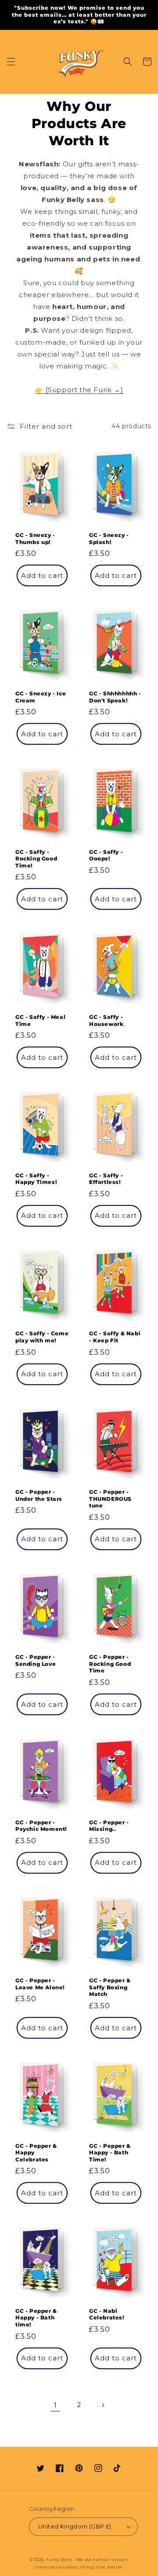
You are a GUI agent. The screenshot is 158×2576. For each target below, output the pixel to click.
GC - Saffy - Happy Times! (36, 1179)
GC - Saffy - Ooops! (106, 855)
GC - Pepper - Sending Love (36, 1660)
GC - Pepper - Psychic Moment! (41, 1826)
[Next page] (103, 2405)
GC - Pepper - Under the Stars (39, 1495)
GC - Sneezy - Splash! (109, 538)
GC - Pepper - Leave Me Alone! (40, 1984)
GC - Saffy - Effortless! (106, 1179)
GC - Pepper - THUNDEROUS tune (110, 1499)
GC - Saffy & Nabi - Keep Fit (115, 1337)
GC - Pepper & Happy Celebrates (36, 2153)
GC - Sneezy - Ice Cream (41, 697)
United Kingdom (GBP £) (75, 2526)
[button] (11, 62)
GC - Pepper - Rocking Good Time (110, 1664)
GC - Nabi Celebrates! (107, 2314)
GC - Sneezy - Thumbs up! (35, 538)
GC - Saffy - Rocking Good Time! (36, 859)
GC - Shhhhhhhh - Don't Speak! (115, 697)
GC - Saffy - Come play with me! (42, 1337)
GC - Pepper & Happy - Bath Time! (110, 2153)
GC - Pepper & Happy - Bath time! (36, 2318)
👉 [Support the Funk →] (79, 390)
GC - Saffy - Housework (106, 1020)
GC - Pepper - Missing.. (109, 1826)
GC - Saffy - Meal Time (40, 1020)
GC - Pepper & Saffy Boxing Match (110, 1987)
